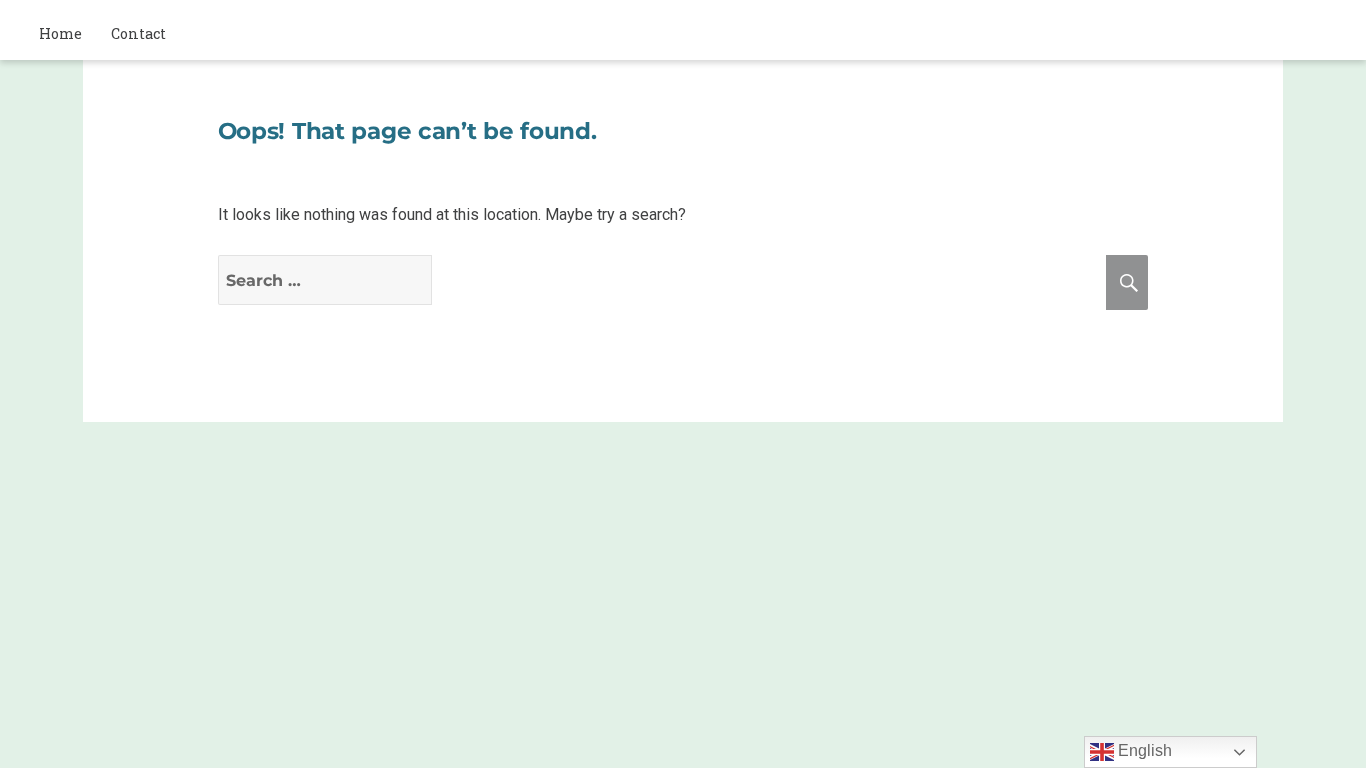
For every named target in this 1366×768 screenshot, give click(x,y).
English (1143, 750)
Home (60, 33)
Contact (138, 33)
